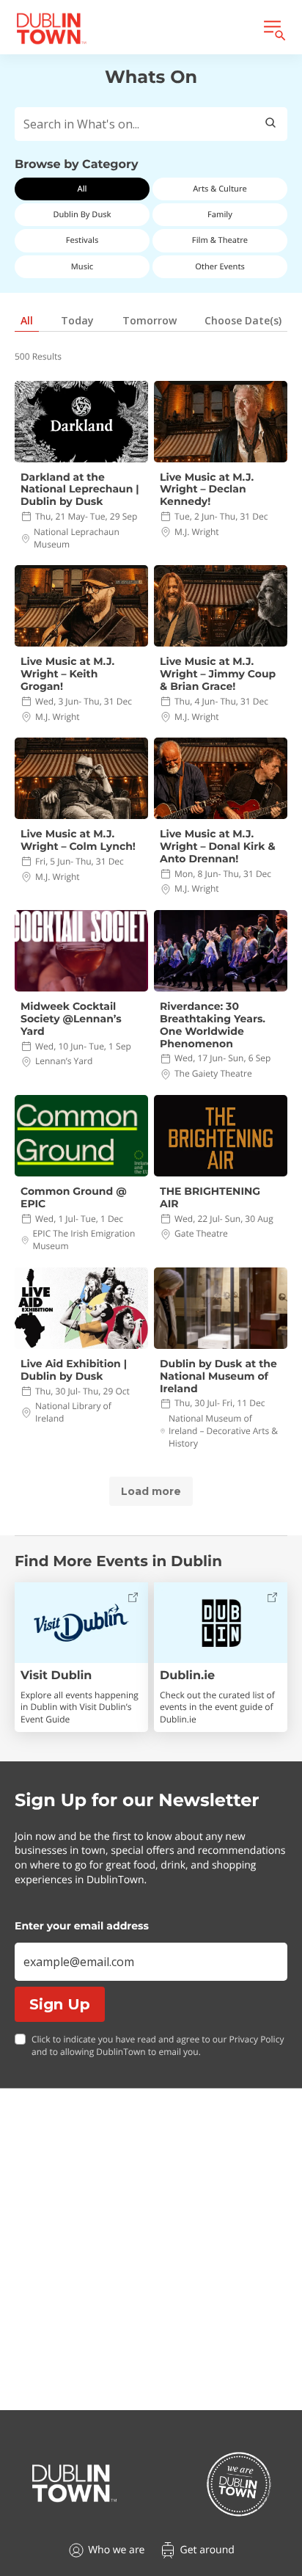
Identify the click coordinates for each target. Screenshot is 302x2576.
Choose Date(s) (243, 320)
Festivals (82, 240)
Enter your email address (82, 1926)
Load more (151, 1491)
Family (220, 215)
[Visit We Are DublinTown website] (239, 2484)
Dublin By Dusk (82, 215)
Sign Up (60, 2004)
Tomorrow (150, 320)
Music (82, 267)
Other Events (220, 267)
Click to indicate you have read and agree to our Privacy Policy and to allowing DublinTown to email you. (158, 2046)
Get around (207, 2550)
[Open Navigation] (273, 29)
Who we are (116, 2550)
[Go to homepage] (74, 2484)
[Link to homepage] (51, 29)
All (82, 189)
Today (77, 320)
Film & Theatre (220, 240)
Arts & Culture (220, 189)
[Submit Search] (270, 124)
